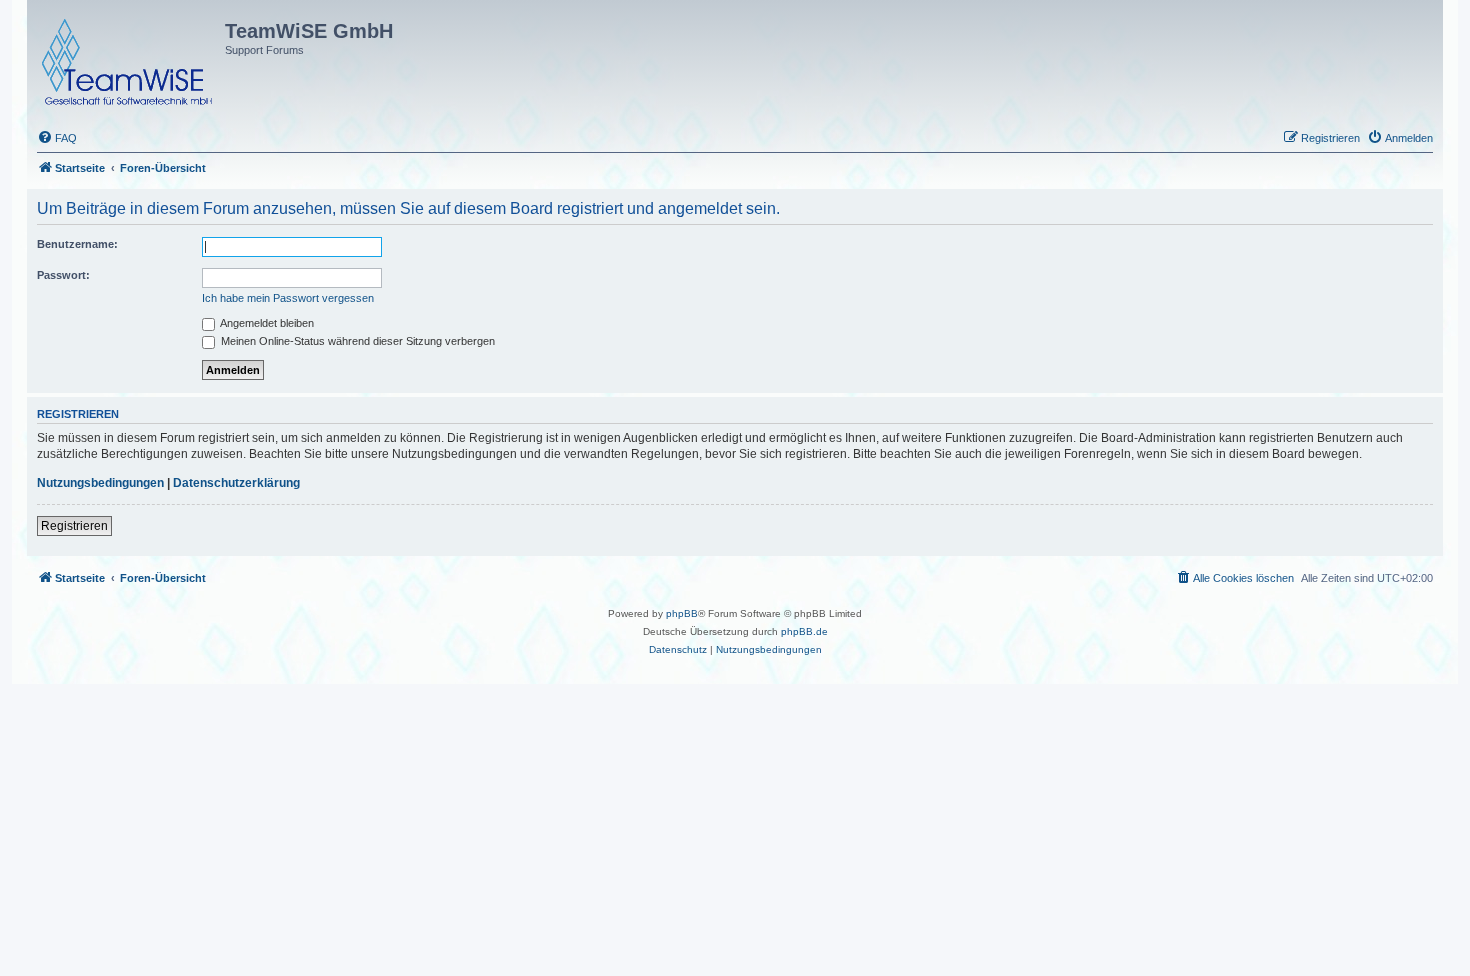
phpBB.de (804, 631)
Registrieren (74, 526)
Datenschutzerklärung (236, 483)
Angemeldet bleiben (266, 323)
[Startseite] (128, 58)
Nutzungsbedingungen (100, 483)
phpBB (682, 613)
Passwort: (63, 275)
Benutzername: (77, 244)
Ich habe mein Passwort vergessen (288, 298)
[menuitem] (57, 138)
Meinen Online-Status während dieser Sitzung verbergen (356, 341)
